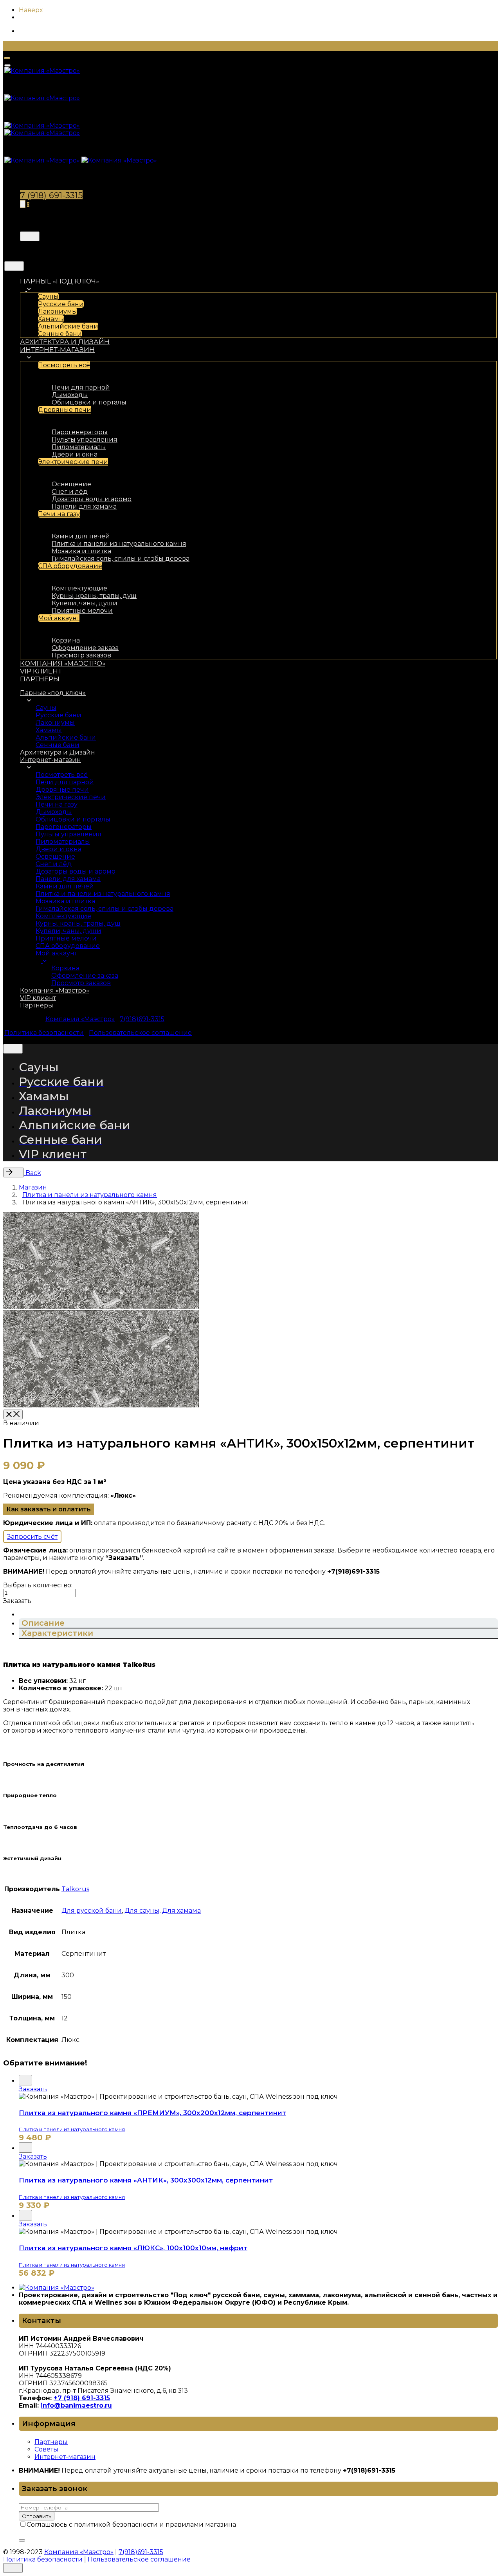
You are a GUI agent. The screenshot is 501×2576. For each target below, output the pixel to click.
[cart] (23, 204)
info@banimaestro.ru (76, 2405)
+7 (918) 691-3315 (82, 2398)
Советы (46, 2449)
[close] (30, 236)
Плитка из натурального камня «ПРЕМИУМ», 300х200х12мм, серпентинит (152, 2113)
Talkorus (75, 1889)
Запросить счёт (32, 1537)
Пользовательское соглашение (140, 1033)
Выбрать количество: (38, 1585)
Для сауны (142, 1911)
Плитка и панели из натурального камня (72, 2129)
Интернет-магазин (65, 2457)
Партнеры (51, 2442)
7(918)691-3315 (142, 1019)
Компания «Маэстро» (80, 1019)
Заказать (33, 2089)
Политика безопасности (44, 1033)
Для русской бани (92, 1911)
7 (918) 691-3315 (51, 195)
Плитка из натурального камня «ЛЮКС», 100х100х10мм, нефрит (133, 2248)
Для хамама (181, 1911)
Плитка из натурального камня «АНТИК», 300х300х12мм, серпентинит (146, 2180)
